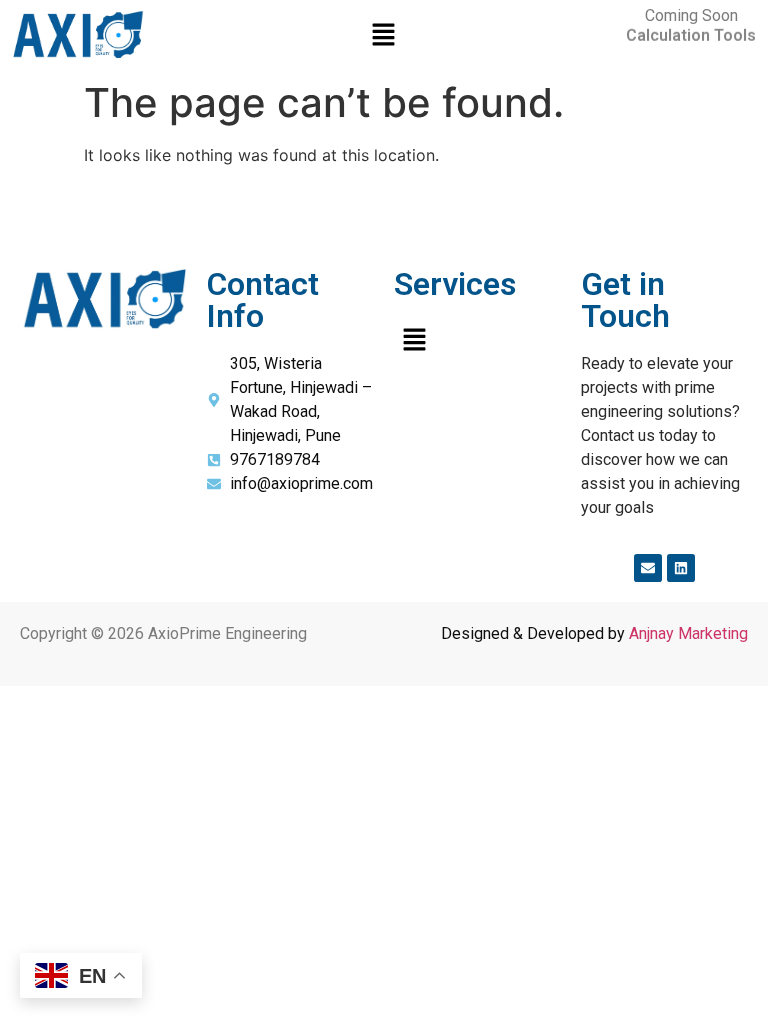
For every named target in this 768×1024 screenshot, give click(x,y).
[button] (384, 35)
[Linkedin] (681, 568)
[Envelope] (648, 568)
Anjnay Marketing (688, 633)
